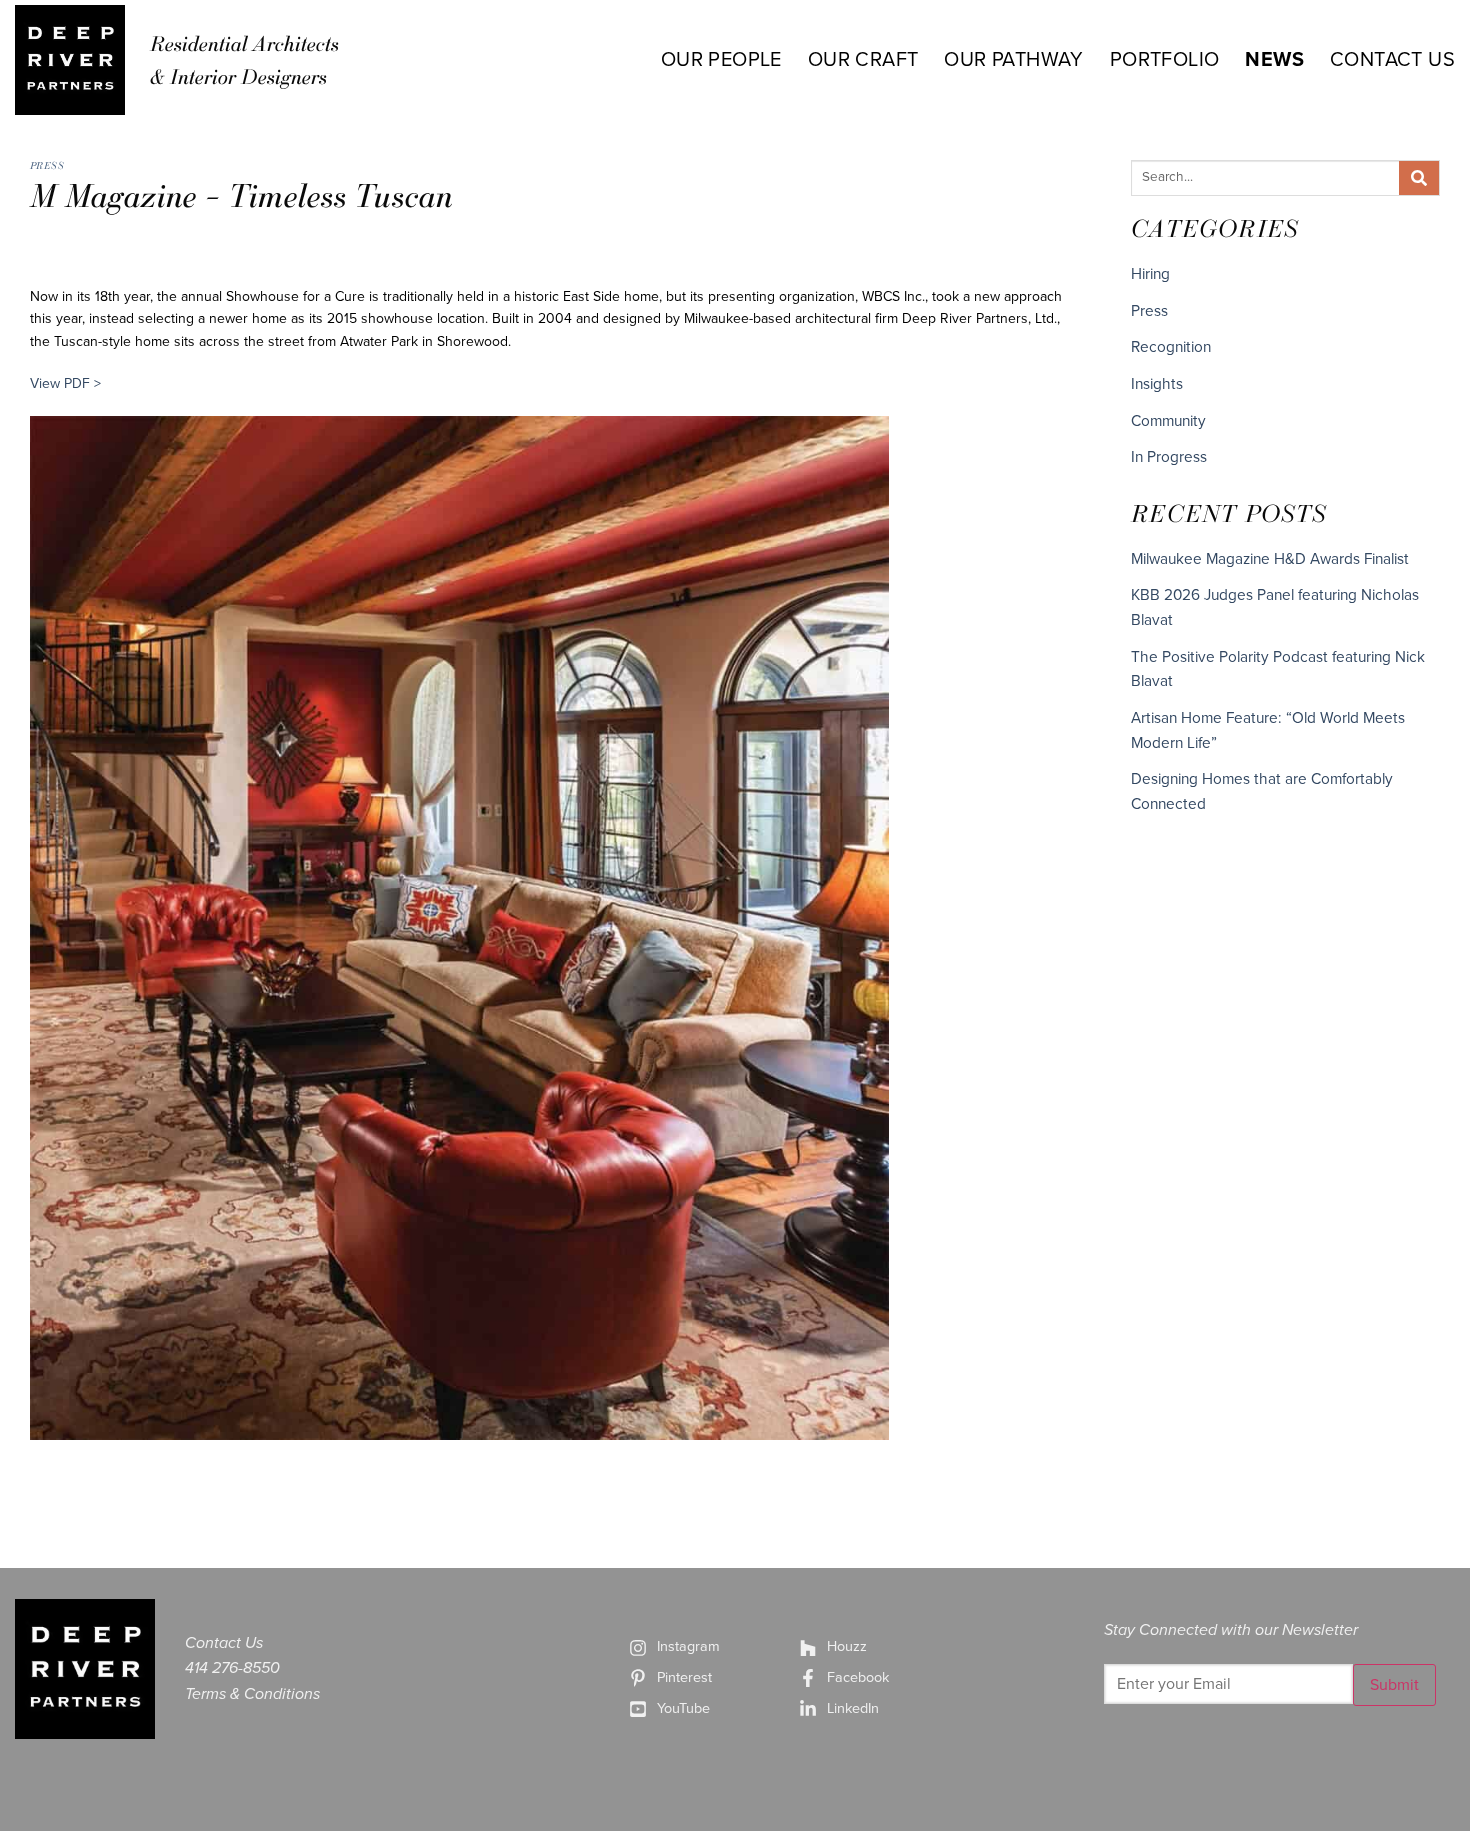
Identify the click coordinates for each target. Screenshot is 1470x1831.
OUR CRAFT (863, 60)
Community (1168, 421)
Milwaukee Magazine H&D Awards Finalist (1270, 559)
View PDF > (65, 383)
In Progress (1169, 457)
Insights (1157, 384)
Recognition (1171, 347)
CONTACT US (1392, 60)
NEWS (1274, 60)
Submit (1394, 1685)
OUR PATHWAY (1013, 60)
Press (47, 165)
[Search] (1419, 178)
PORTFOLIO (1165, 60)
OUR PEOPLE (721, 60)
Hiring (1150, 274)
